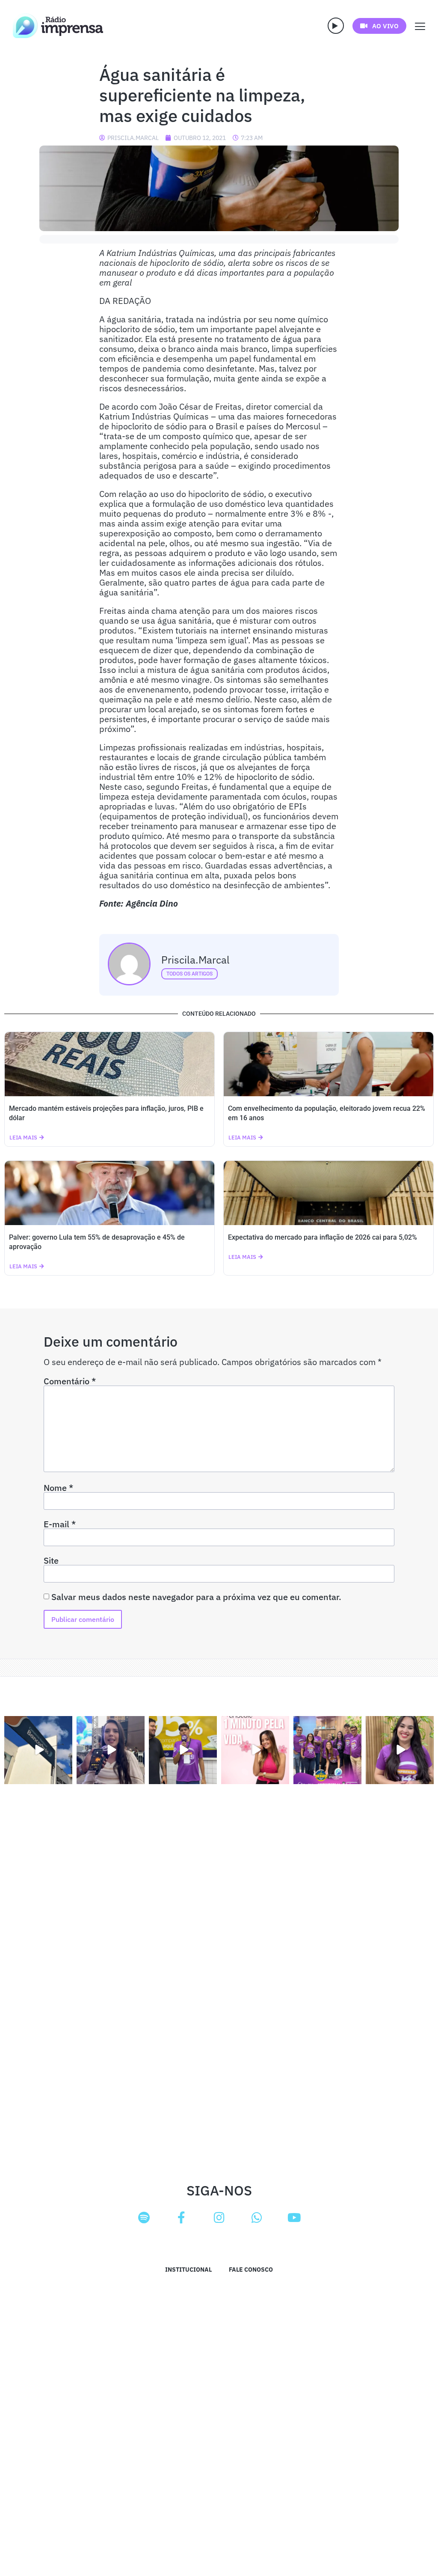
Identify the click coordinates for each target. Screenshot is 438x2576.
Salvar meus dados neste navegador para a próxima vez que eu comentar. (196, 1597)
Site (51, 1561)
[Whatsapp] (257, 2218)
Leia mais (23, 1138)
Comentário (70, 1381)
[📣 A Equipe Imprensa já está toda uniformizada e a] (327, 1750)
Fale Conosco (251, 2270)
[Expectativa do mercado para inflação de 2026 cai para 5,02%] (328, 1193)
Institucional (188, 2270)
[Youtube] (294, 2218)
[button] (336, 26)
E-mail (60, 1524)
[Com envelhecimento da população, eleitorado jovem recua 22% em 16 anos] (328, 1064)
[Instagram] (219, 2218)
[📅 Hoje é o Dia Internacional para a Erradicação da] (400, 1750)
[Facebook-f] (181, 2218)
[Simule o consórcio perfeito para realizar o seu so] (38, 1750)
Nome (58, 1488)
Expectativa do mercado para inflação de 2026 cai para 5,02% (323, 1237)
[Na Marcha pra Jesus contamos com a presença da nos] (111, 1750)
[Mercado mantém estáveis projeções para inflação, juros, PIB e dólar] (109, 1064)
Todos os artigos (189, 974)
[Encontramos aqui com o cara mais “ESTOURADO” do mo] (183, 1750)
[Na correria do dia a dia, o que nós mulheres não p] (255, 1750)
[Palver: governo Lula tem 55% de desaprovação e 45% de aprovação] (109, 1193)
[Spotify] (144, 2218)
